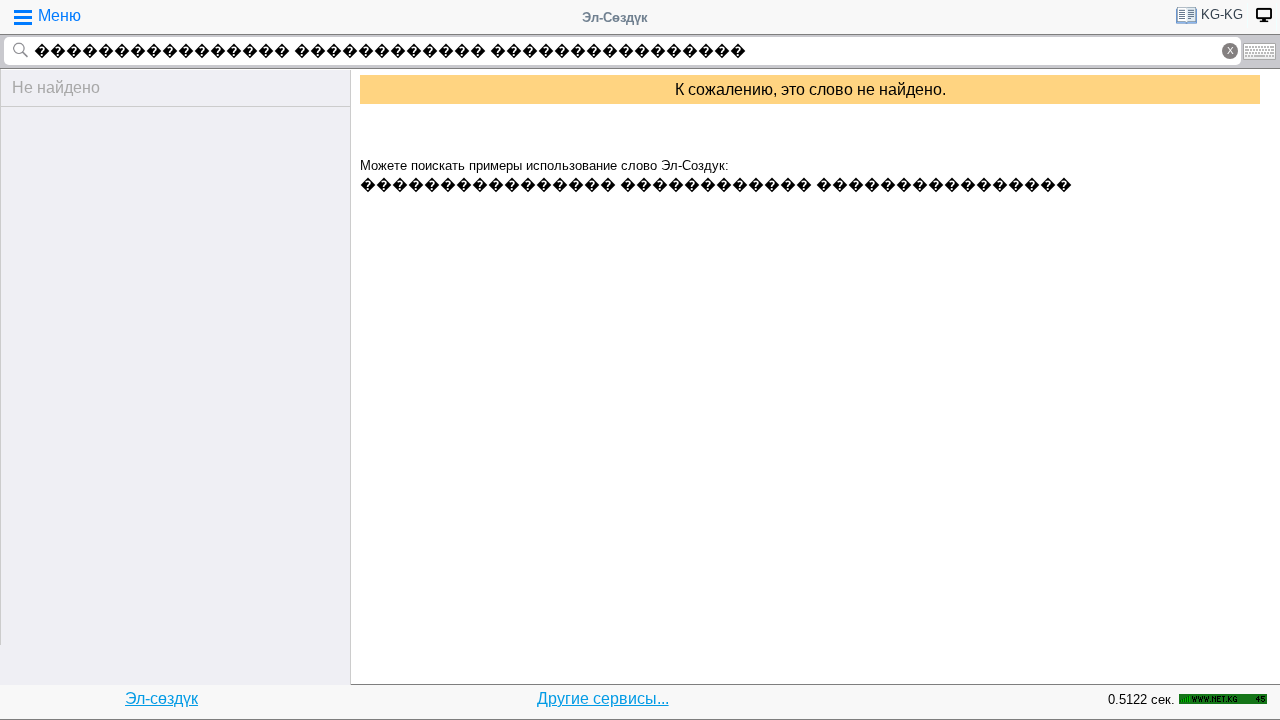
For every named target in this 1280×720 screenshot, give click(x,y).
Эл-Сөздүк (615, 17)
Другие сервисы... (603, 698)
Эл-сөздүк (161, 698)
